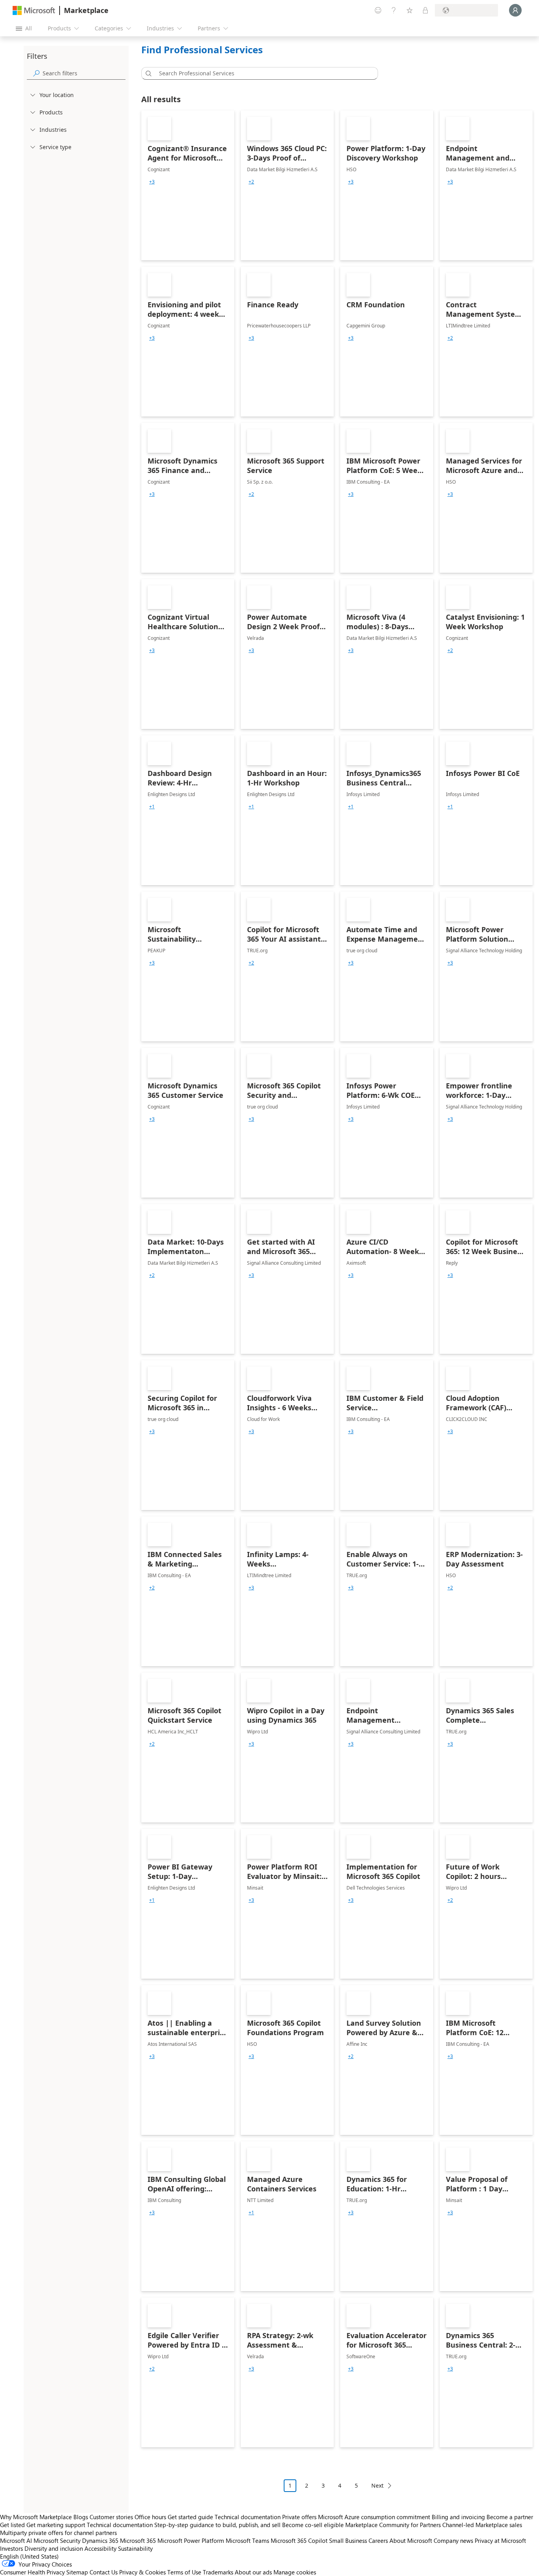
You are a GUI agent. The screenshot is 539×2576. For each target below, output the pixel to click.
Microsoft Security (57, 2540)
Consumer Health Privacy (32, 2572)
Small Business (348, 2540)
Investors (11, 2548)
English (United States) (29, 2556)
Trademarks (218, 2572)
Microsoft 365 (138, 2540)
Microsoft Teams (247, 2540)
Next (377, 2485)
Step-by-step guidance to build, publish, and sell (217, 2525)
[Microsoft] (34, 10)
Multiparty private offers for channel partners (58, 2533)
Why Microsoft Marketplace (36, 2517)
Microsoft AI (16, 2540)
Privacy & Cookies (142, 2572)
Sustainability (135, 2548)
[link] (188, 185)
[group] (152, 182)
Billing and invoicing (458, 2517)
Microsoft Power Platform (191, 2540)
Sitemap (77, 2572)
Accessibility (100, 2548)
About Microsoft (411, 2540)
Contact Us (104, 2572)
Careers (378, 2540)
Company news (453, 2540)
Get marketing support (56, 2525)
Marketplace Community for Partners (393, 2525)
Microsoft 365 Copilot (299, 2540)
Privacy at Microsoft (500, 2540)
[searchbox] (84, 73)
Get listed (12, 2525)
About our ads (253, 2572)
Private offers (299, 2517)
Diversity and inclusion (54, 2548)
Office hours (150, 2517)
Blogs (81, 2517)
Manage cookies (295, 2572)
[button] (147, 73)
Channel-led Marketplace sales (482, 2525)
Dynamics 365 (100, 2540)
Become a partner (510, 2517)
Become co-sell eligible (313, 2525)
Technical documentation (248, 2517)
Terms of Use (184, 2572)
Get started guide (190, 2517)
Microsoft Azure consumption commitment (375, 2517)
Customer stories (111, 2517)
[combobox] (262, 73)
